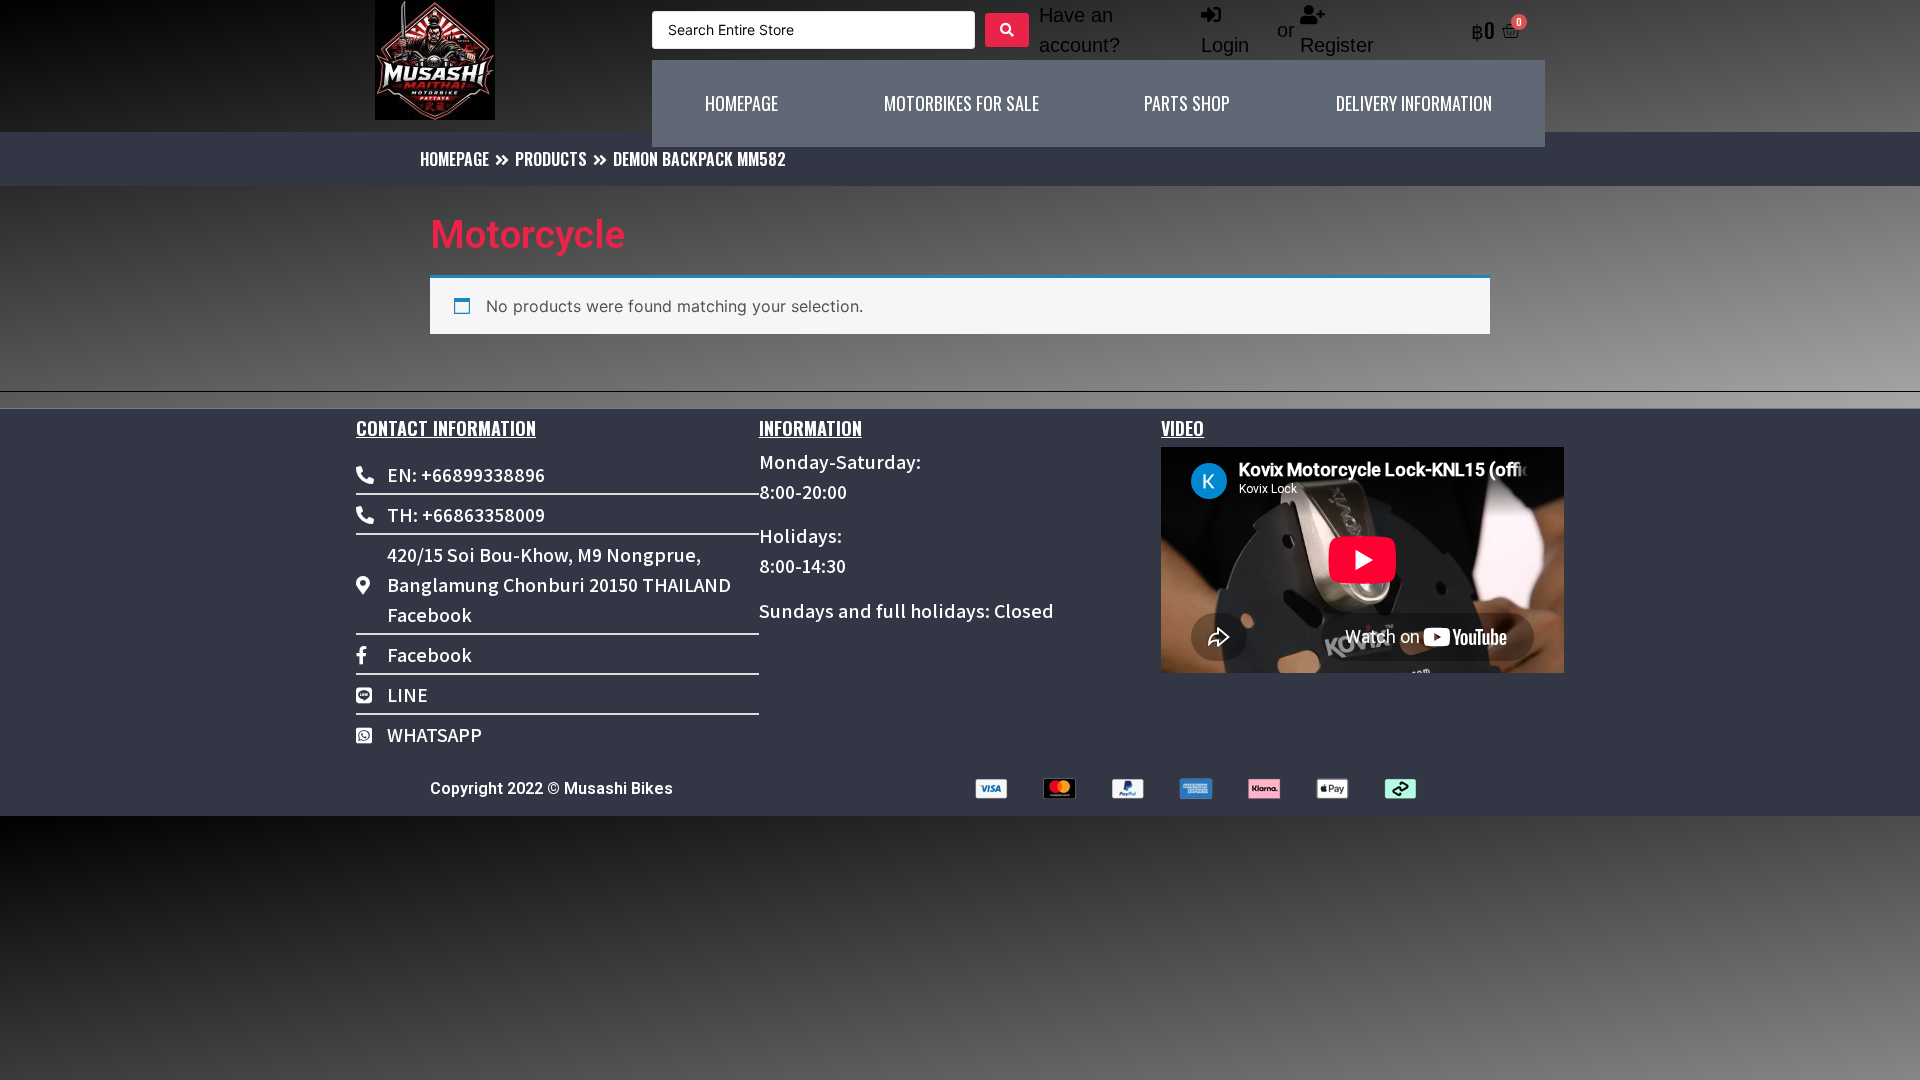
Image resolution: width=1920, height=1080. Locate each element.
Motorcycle (527, 235)
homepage (454, 159)
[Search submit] (1007, 30)
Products (551, 159)
